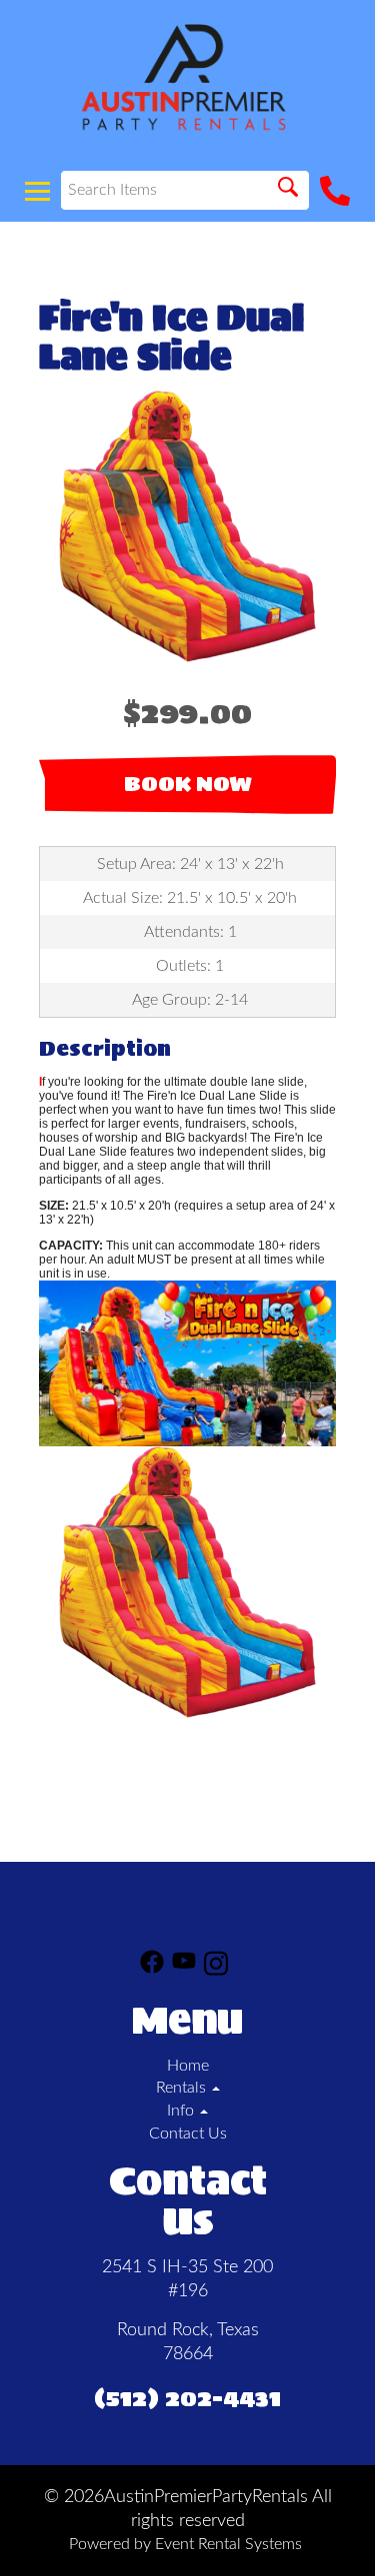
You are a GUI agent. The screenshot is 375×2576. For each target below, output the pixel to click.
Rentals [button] (183, 2088)
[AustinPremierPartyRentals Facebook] (152, 1967)
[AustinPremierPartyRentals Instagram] (216, 1967)
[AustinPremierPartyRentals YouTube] (184, 1967)
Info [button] (182, 2111)
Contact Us (188, 2134)
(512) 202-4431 (187, 2398)
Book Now (188, 784)
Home (188, 2066)
